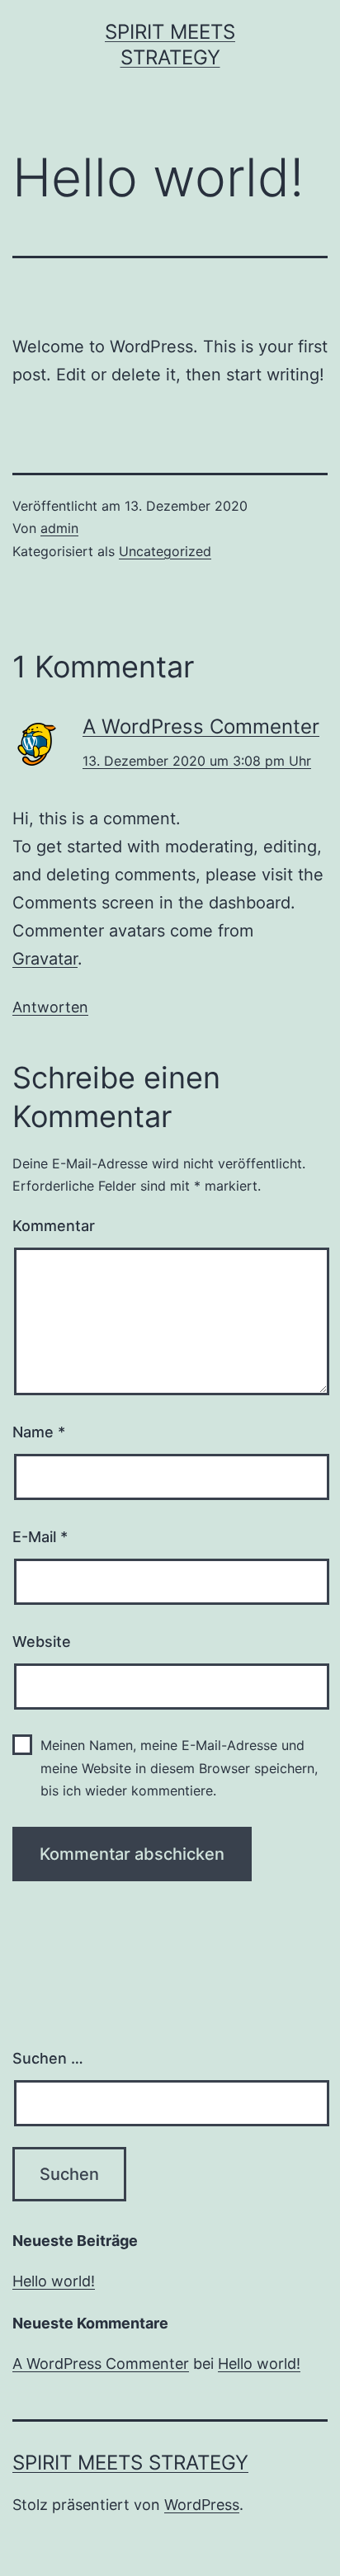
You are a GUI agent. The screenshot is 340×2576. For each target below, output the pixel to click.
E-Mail (40, 1537)
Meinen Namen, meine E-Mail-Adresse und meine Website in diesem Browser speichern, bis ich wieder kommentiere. (179, 1767)
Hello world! (54, 2281)
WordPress (202, 2505)
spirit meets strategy (130, 2463)
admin (59, 528)
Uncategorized (165, 551)
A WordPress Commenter (201, 727)
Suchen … (48, 2058)
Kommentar (54, 1226)
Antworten (50, 1007)
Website (42, 1642)
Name (39, 1432)
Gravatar (45, 959)
